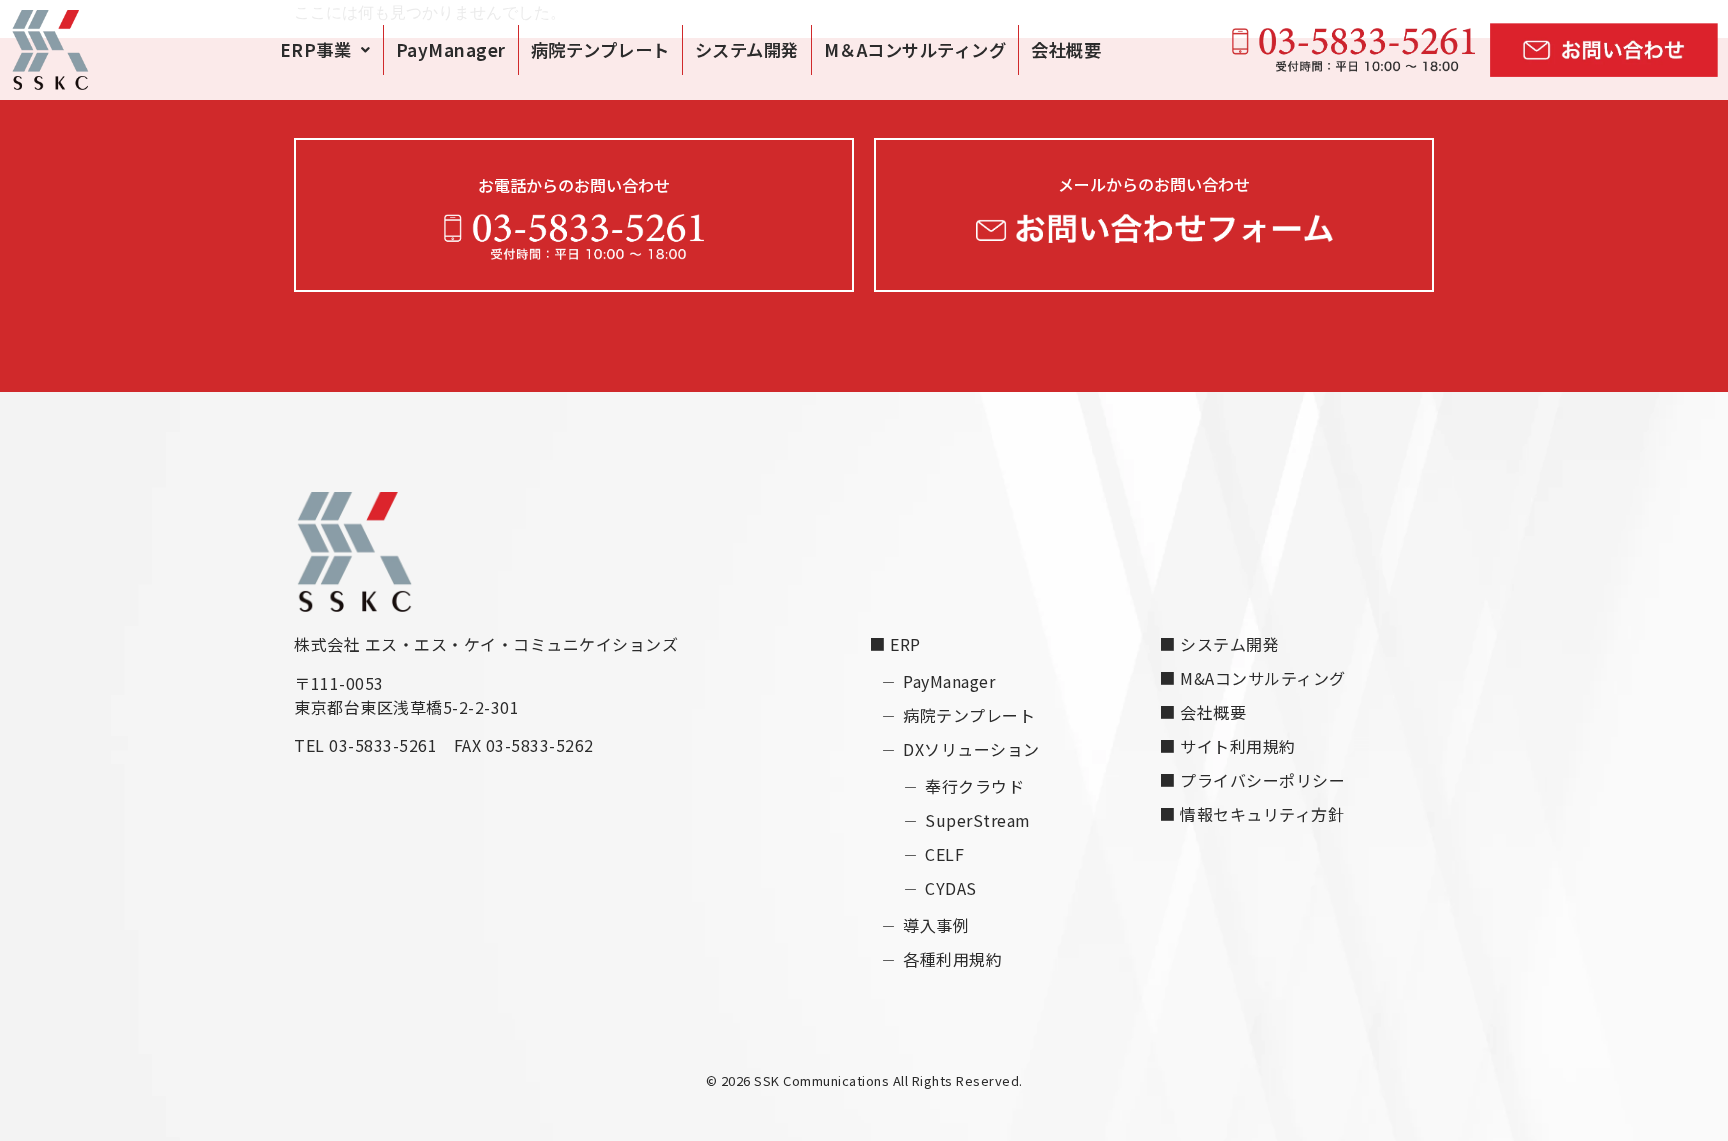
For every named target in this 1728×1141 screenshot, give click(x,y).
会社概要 (1066, 49)
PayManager (451, 49)
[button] (325, 50)
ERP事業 (316, 49)
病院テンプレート (600, 49)
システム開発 (747, 49)
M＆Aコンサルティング (915, 49)
